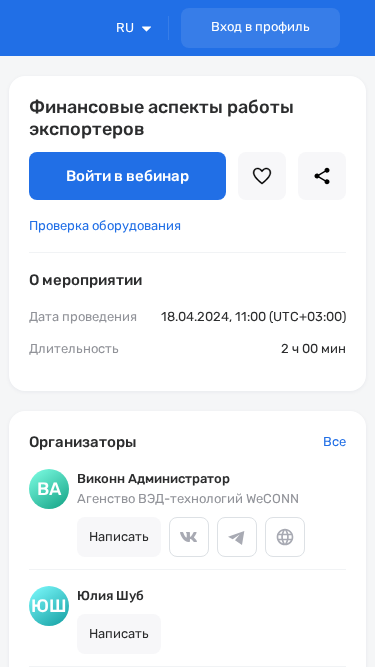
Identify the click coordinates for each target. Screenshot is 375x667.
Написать (119, 536)
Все (334, 441)
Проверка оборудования (105, 225)
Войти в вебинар (127, 176)
